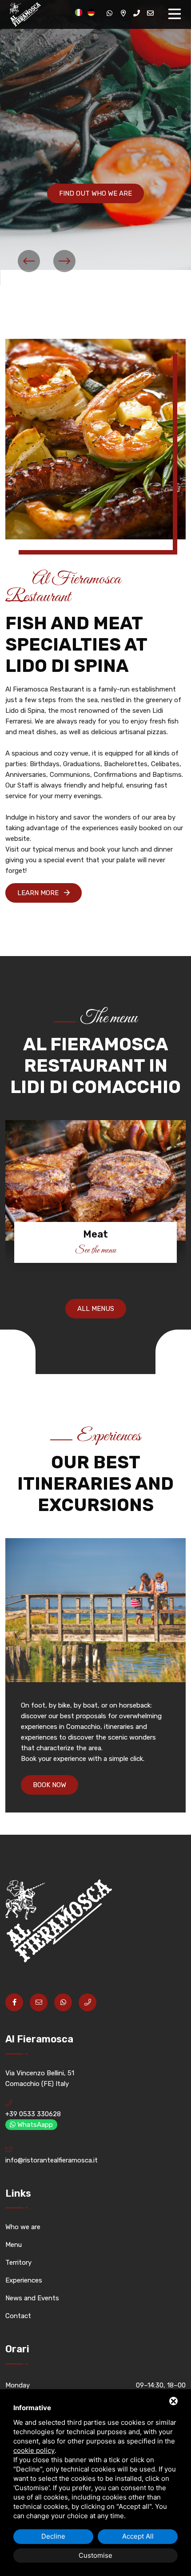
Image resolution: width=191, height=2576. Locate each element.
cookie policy (34, 2450)
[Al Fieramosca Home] (23, 14)
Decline (53, 2536)
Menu (14, 2245)
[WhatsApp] (109, 13)
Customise (95, 2555)
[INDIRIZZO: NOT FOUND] (123, 13)
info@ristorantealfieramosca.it (52, 2160)
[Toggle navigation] (177, 14)
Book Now (50, 1785)
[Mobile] (88, 2002)
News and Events (32, 2298)
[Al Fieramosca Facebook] (14, 2002)
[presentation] (29, 261)
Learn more (39, 893)
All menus (96, 1309)
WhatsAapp (34, 2125)
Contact (18, 2316)
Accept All (138, 2536)
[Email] (150, 13)
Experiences (24, 2280)
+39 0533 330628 (33, 2114)
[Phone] (137, 13)
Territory (18, 2263)
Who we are (23, 2227)
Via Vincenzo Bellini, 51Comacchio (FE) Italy (40, 2078)
